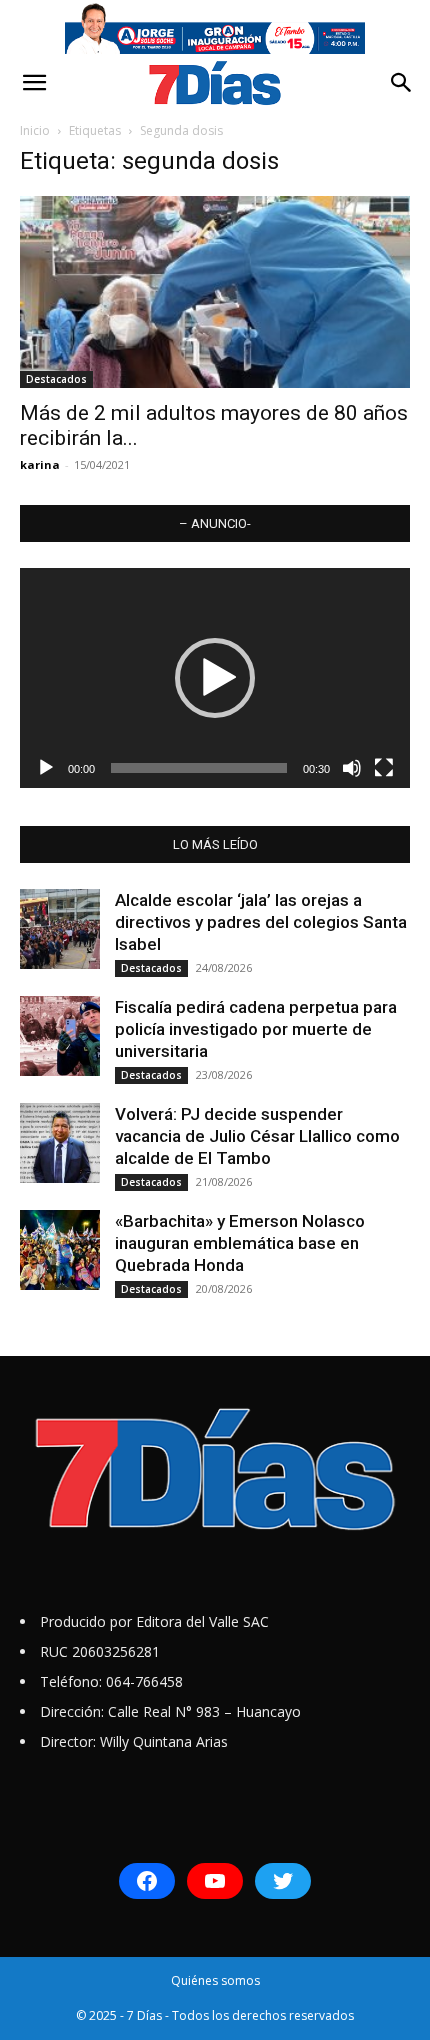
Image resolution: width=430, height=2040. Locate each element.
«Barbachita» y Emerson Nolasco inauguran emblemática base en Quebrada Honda (240, 1243)
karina (40, 464)
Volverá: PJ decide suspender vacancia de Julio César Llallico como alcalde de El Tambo (257, 1136)
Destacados (56, 379)
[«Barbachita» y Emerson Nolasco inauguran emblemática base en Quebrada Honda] (60, 1250)
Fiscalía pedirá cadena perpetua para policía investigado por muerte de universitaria (256, 1029)
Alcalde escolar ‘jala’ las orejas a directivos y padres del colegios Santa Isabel (261, 922)
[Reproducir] (46, 768)
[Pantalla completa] (384, 768)
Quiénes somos (215, 1980)
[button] (34, 83)
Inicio (35, 130)
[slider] (199, 768)
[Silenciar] (352, 768)
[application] (215, 677)
